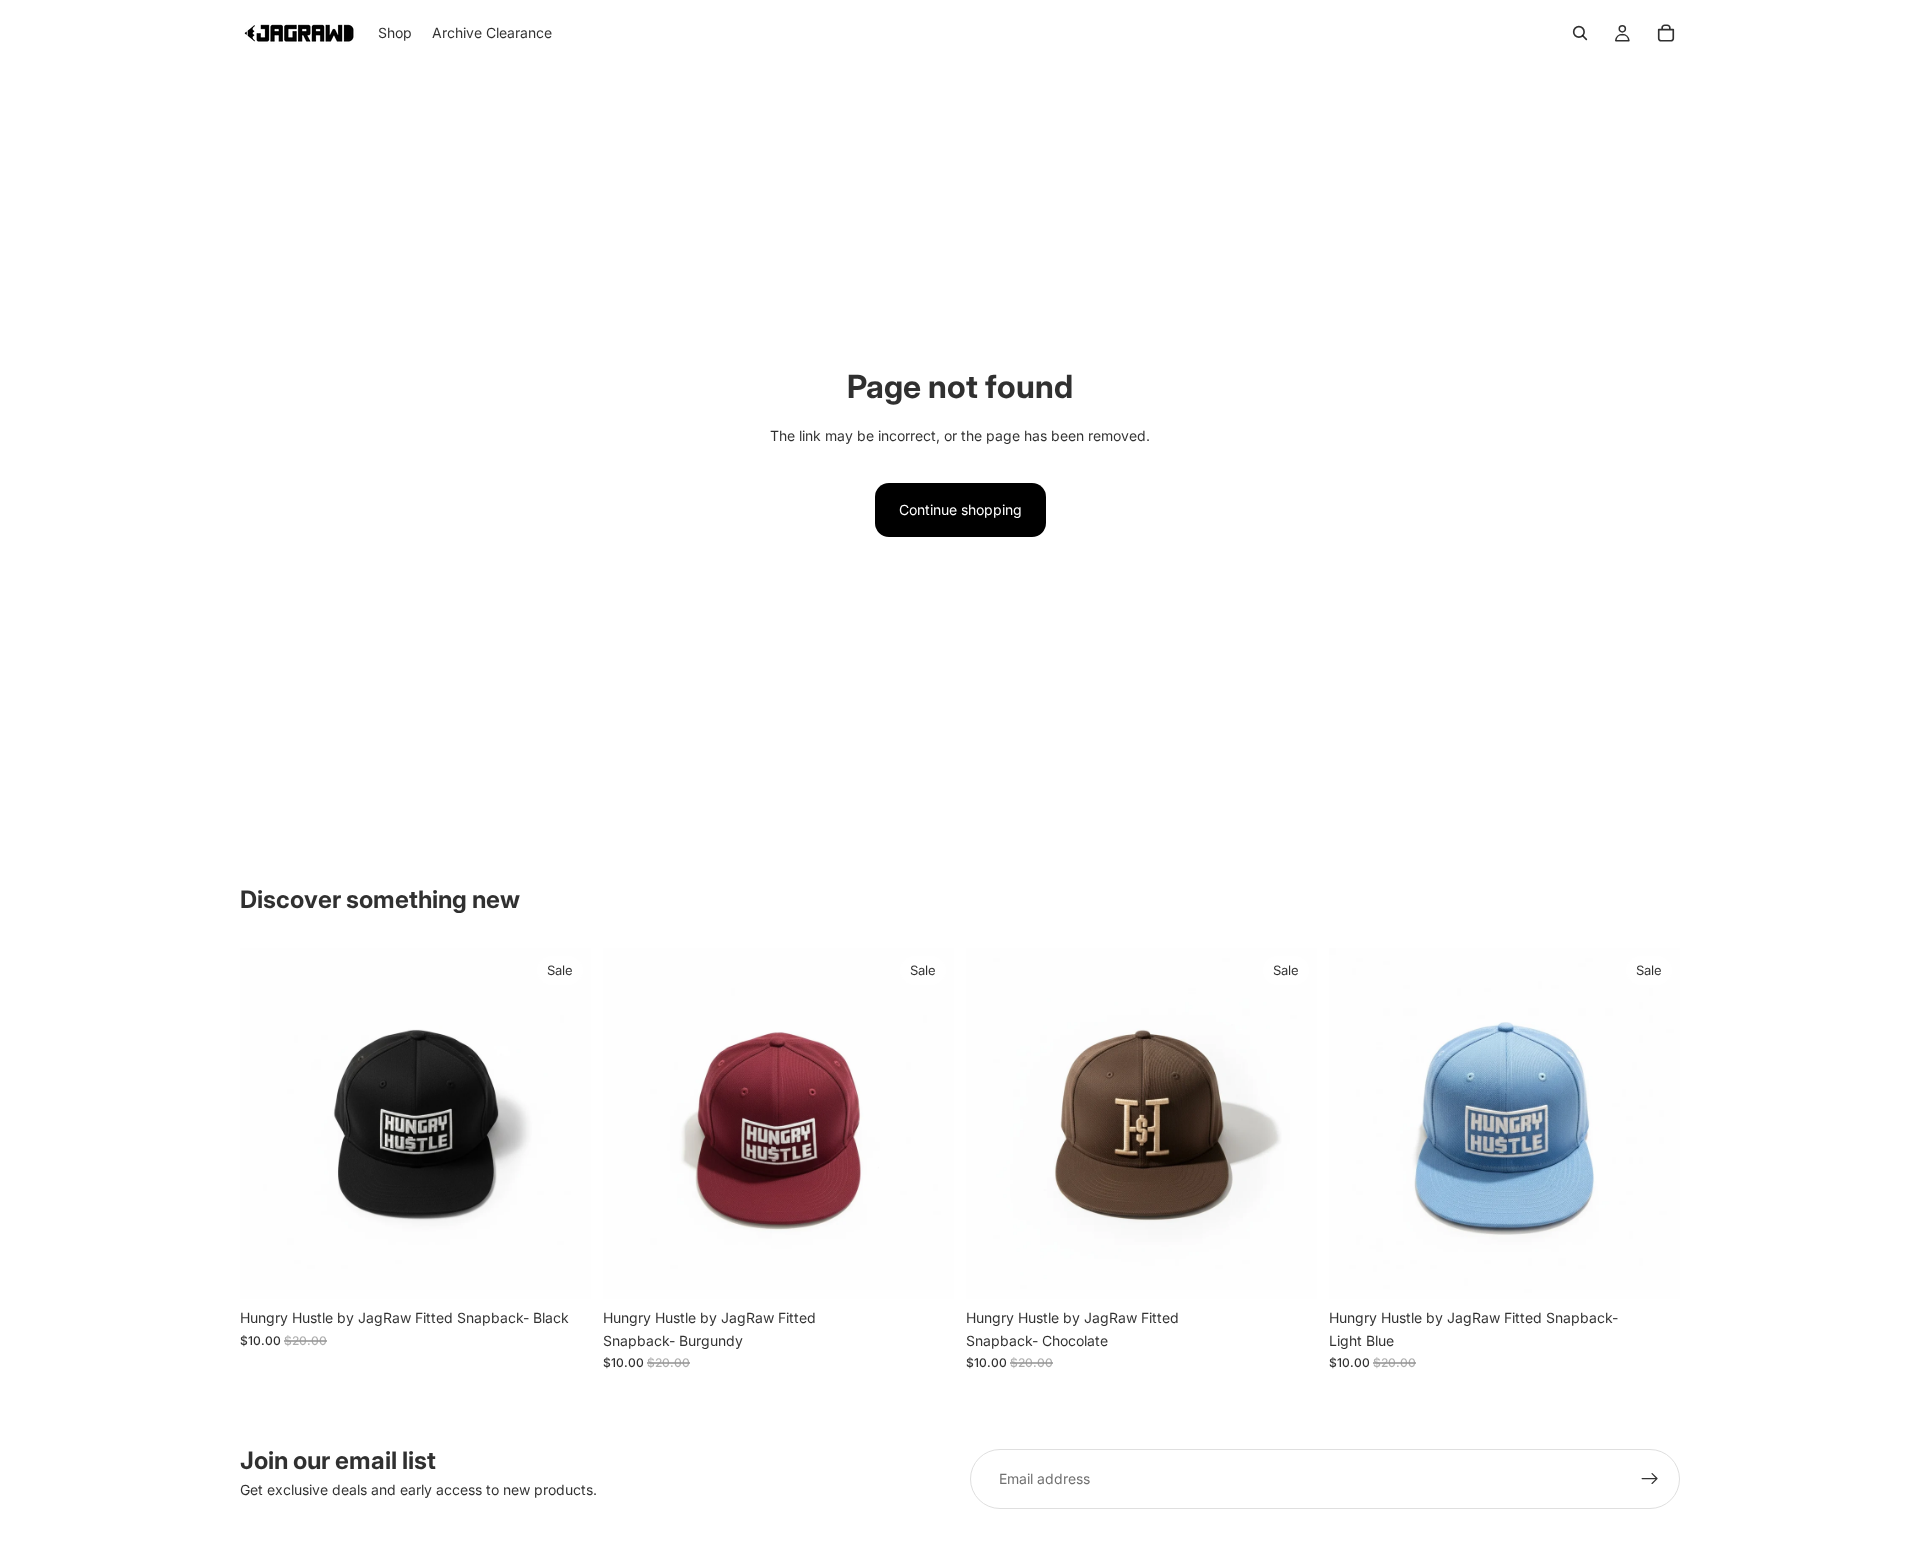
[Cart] (1666, 33)
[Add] (560, 1269)
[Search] (1580, 33)
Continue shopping (960, 509)
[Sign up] (1650, 1479)
